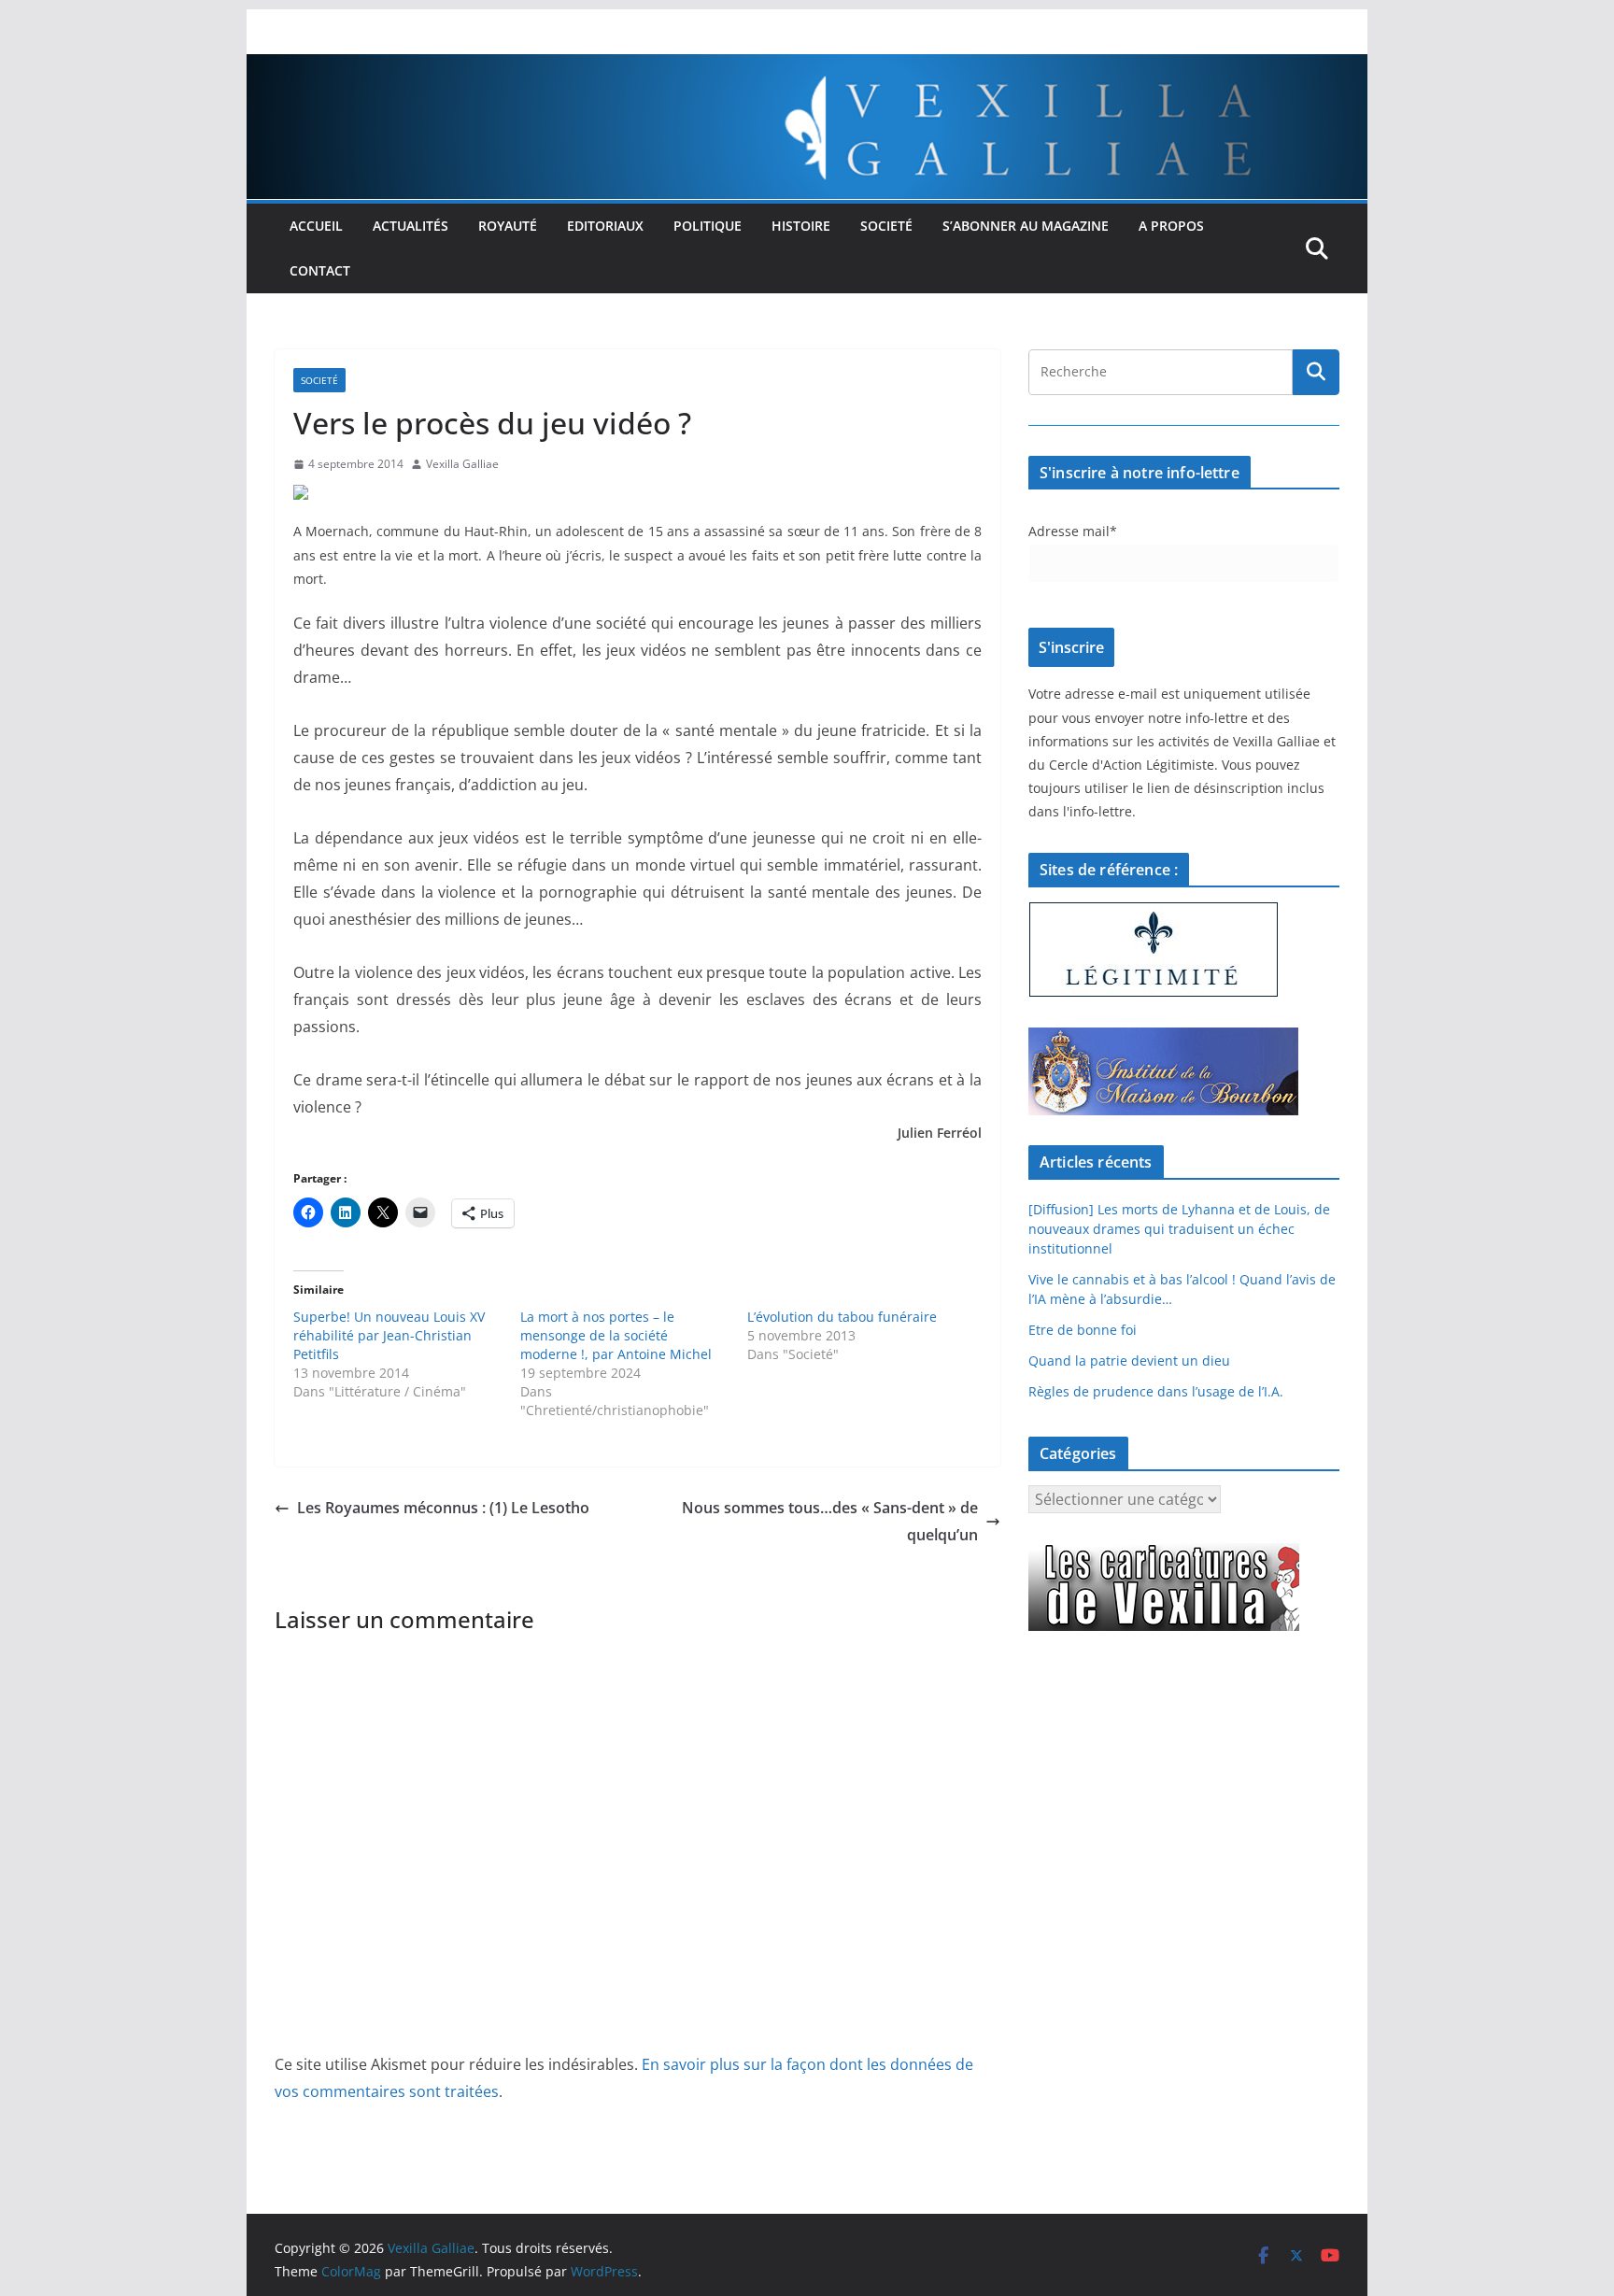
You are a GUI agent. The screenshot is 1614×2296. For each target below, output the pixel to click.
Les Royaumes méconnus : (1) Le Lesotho (443, 1508)
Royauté (508, 226)
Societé (886, 226)
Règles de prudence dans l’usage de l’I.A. (1156, 1391)
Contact (320, 270)
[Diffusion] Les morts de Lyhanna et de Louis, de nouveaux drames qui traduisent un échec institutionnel (1179, 1229)
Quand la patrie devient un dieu (1129, 1361)
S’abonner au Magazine (1026, 226)
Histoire (801, 226)
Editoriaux (605, 226)
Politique (708, 226)
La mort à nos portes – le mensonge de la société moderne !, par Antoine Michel (616, 1335)
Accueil (316, 226)
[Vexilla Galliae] (807, 67)
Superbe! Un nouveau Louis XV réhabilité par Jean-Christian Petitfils (389, 1335)
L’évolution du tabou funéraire (842, 1317)
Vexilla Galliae (462, 464)
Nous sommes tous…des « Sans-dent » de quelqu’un (830, 1521)
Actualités (411, 226)
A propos (1171, 226)
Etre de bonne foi (1083, 1330)
